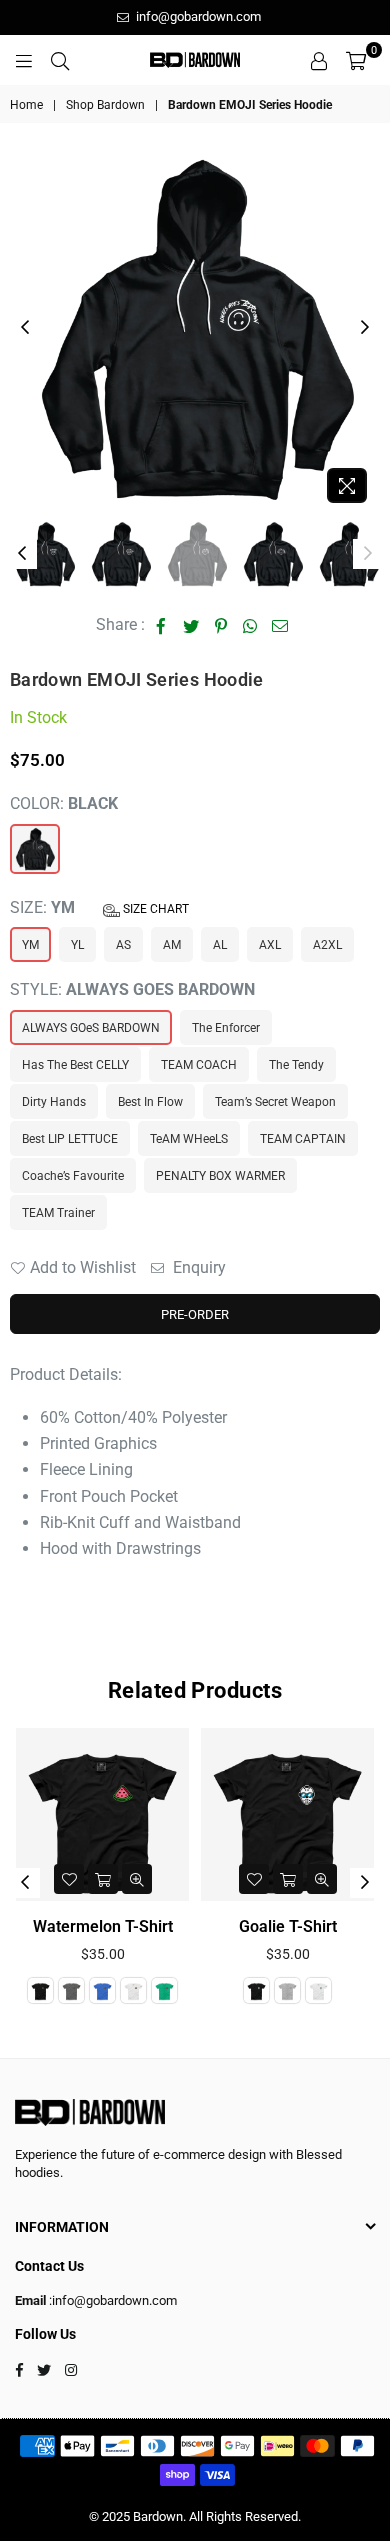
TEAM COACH (199, 1065)
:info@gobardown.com (111, 2300)
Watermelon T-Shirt (103, 1926)
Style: (132, 989)
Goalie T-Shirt (288, 1926)
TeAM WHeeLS (189, 1139)
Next (365, 328)
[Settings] (319, 60)
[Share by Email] (280, 625)
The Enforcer (226, 1028)
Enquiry (197, 1267)
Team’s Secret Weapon (275, 1102)
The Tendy (296, 1065)
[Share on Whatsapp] (250, 625)
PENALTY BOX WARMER (220, 1176)
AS (123, 945)
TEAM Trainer (58, 1213)
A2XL (327, 945)
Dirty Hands (54, 1102)
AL (220, 945)
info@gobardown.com (197, 16)
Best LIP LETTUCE (70, 1139)
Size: (99, 907)
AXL (270, 945)
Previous (25, 328)
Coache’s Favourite (73, 1176)
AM (172, 945)
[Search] (60, 60)
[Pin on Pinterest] (221, 625)
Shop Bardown (105, 105)
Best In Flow (150, 1102)
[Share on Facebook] (161, 625)
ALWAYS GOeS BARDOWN (91, 1028)
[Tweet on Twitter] (191, 625)
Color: (64, 803)
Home (26, 105)
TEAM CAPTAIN (303, 1139)
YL (77, 945)
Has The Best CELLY (75, 1065)
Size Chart (154, 909)
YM (30, 945)
